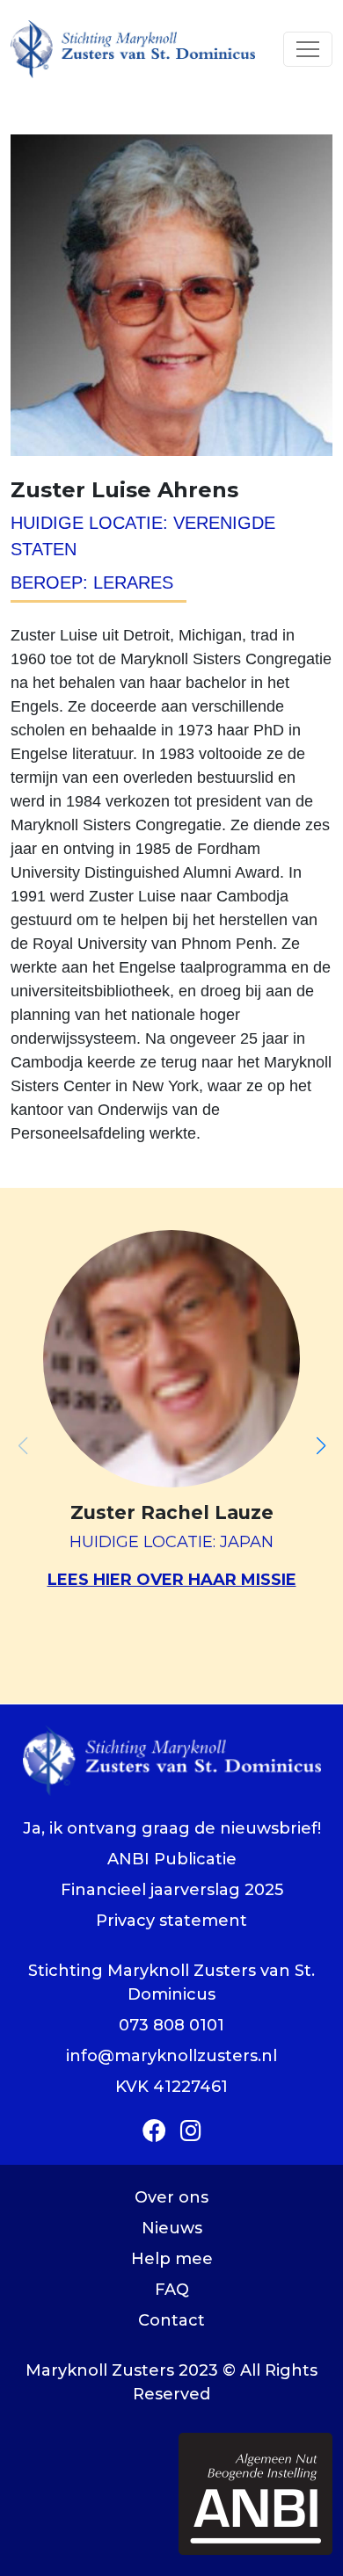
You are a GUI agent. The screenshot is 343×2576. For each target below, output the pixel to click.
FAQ (172, 2290)
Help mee (172, 2259)
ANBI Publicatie (172, 1859)
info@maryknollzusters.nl (171, 2056)
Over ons (171, 2197)
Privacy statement (171, 1921)
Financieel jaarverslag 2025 (172, 1890)
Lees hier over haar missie (172, 1580)
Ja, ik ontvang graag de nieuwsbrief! (172, 1828)
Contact (171, 2320)
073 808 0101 (171, 2025)
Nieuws (172, 2228)
